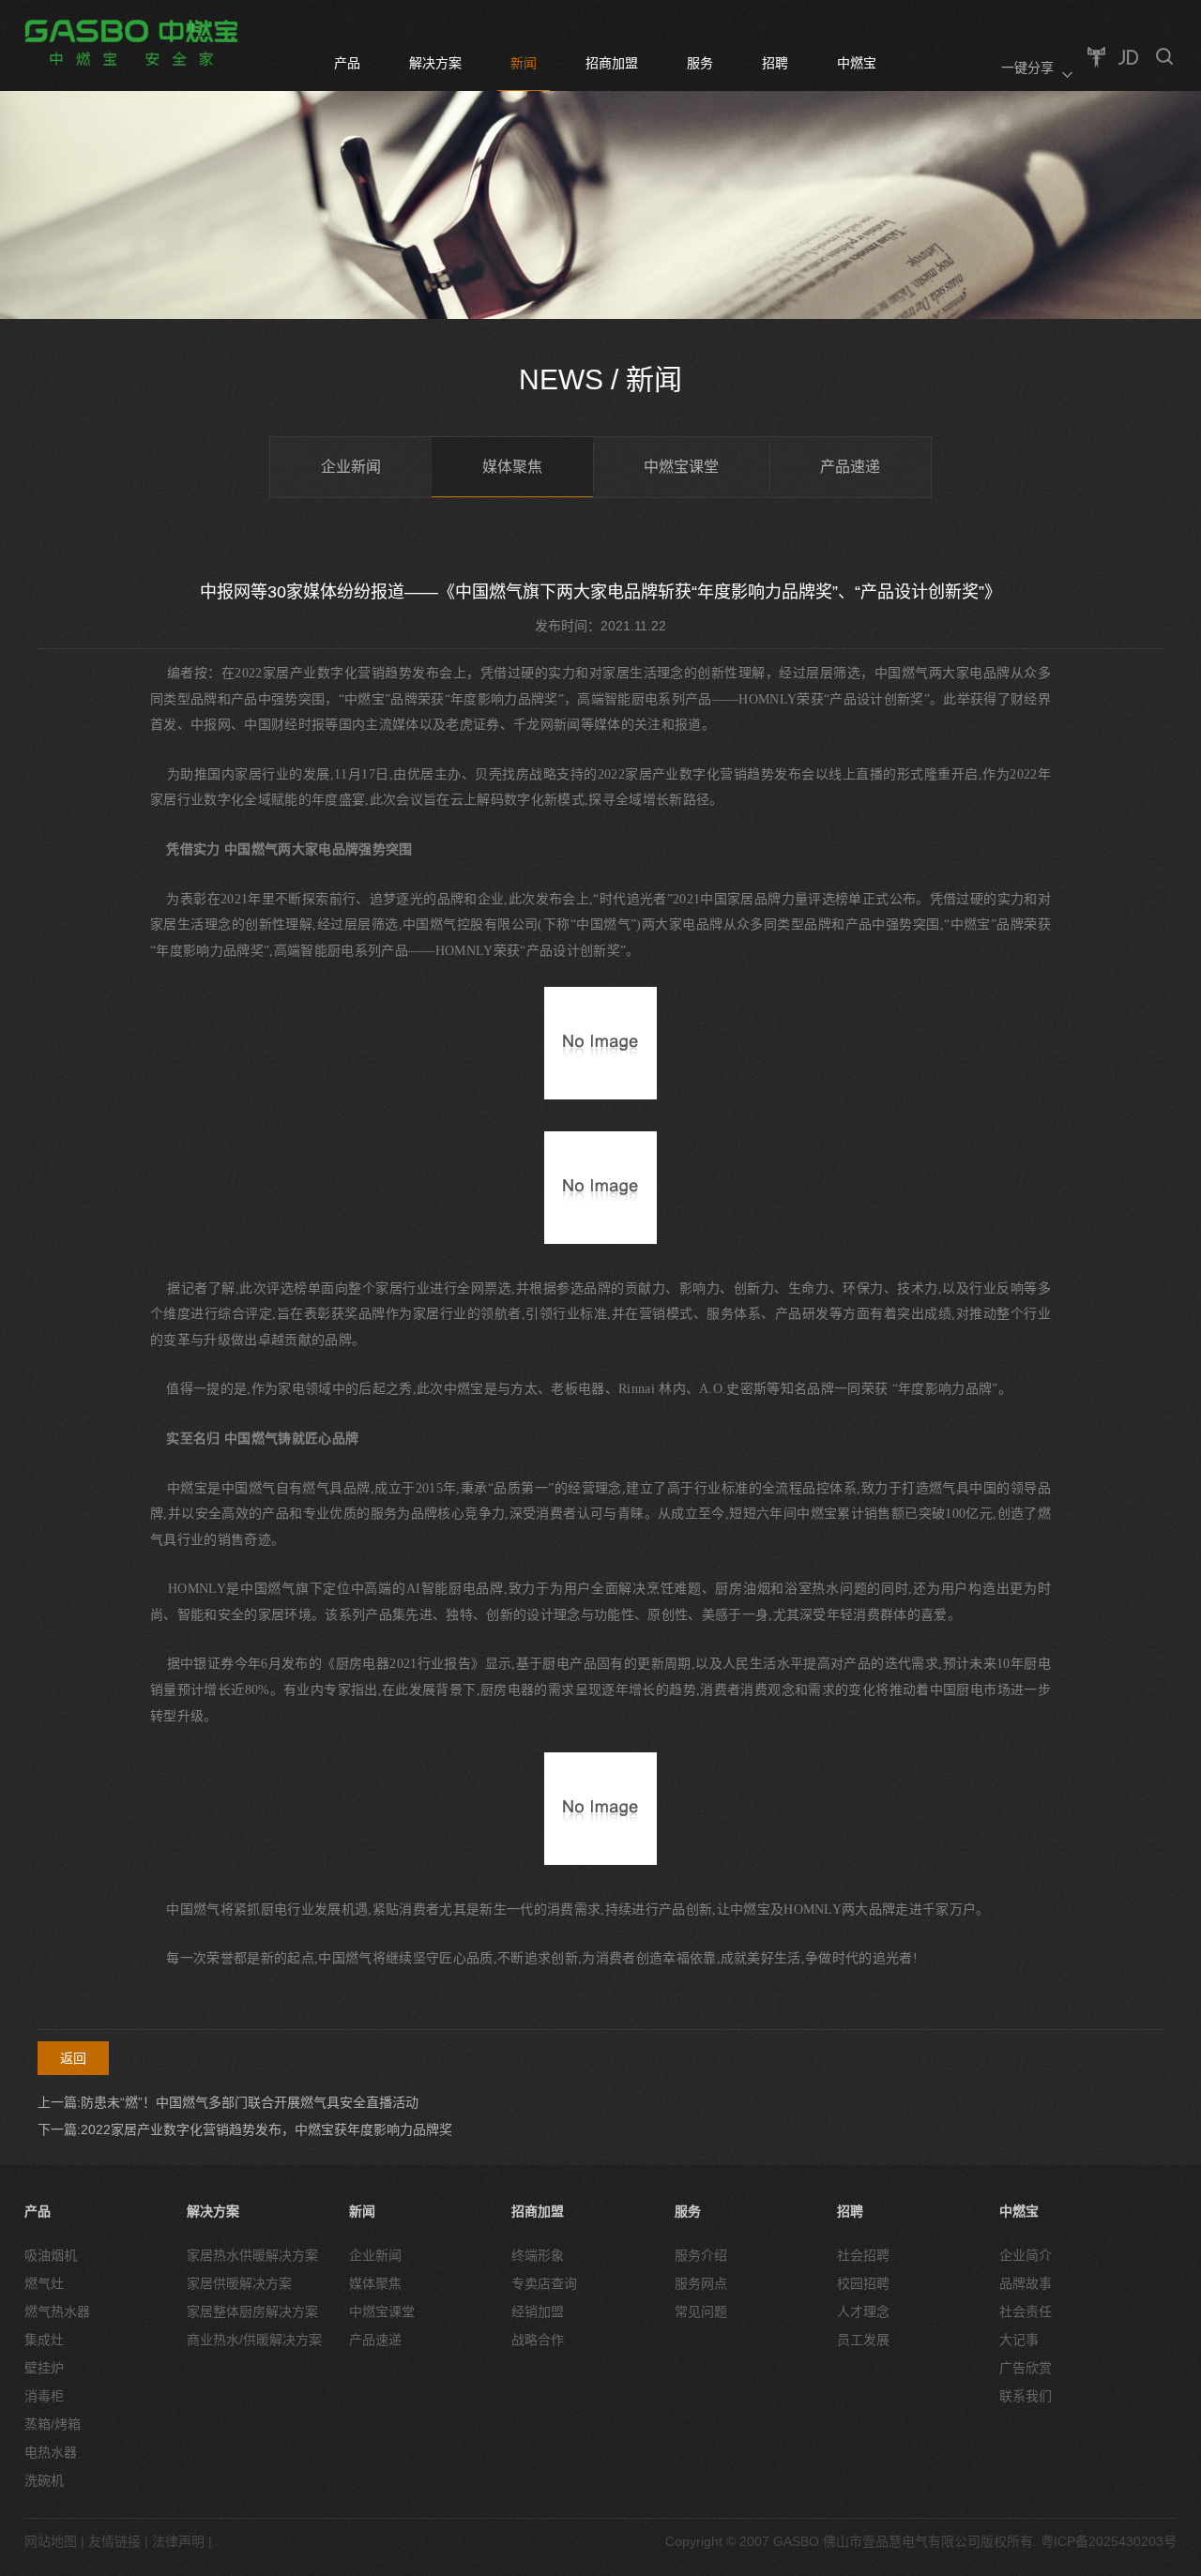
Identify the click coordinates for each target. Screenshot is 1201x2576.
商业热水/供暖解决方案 (254, 2340)
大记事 (1019, 2340)
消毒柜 (44, 2396)
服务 (700, 63)
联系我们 (1026, 2396)
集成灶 (44, 2340)
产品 (347, 63)
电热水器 (51, 2452)
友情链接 (114, 2541)
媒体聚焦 (512, 467)
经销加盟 (538, 2311)
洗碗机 (44, 2480)
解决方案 (435, 63)
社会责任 (1026, 2311)
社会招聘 (863, 2255)
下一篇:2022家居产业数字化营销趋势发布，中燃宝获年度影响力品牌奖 (245, 2129)
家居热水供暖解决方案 (252, 2255)
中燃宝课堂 (681, 467)
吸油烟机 (51, 2255)
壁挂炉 (44, 2368)
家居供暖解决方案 (239, 2283)
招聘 (775, 63)
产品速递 (850, 467)
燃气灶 (44, 2283)
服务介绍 (701, 2255)
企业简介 (1026, 2255)
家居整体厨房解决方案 (252, 2311)
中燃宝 (857, 63)
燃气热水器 (57, 2311)
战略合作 (538, 2340)
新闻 (524, 63)
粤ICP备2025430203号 (1109, 2541)
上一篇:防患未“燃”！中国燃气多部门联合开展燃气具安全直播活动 (228, 2102)
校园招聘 (863, 2283)
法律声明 (178, 2541)
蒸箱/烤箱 (53, 2424)
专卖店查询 (544, 2283)
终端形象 (538, 2255)
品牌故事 (1026, 2283)
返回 (73, 2058)
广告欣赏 (1026, 2368)
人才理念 (863, 2311)
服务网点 (701, 2283)
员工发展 (863, 2340)
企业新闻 (351, 467)
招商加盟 (612, 63)
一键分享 (1027, 68)
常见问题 (701, 2311)
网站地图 (51, 2541)
